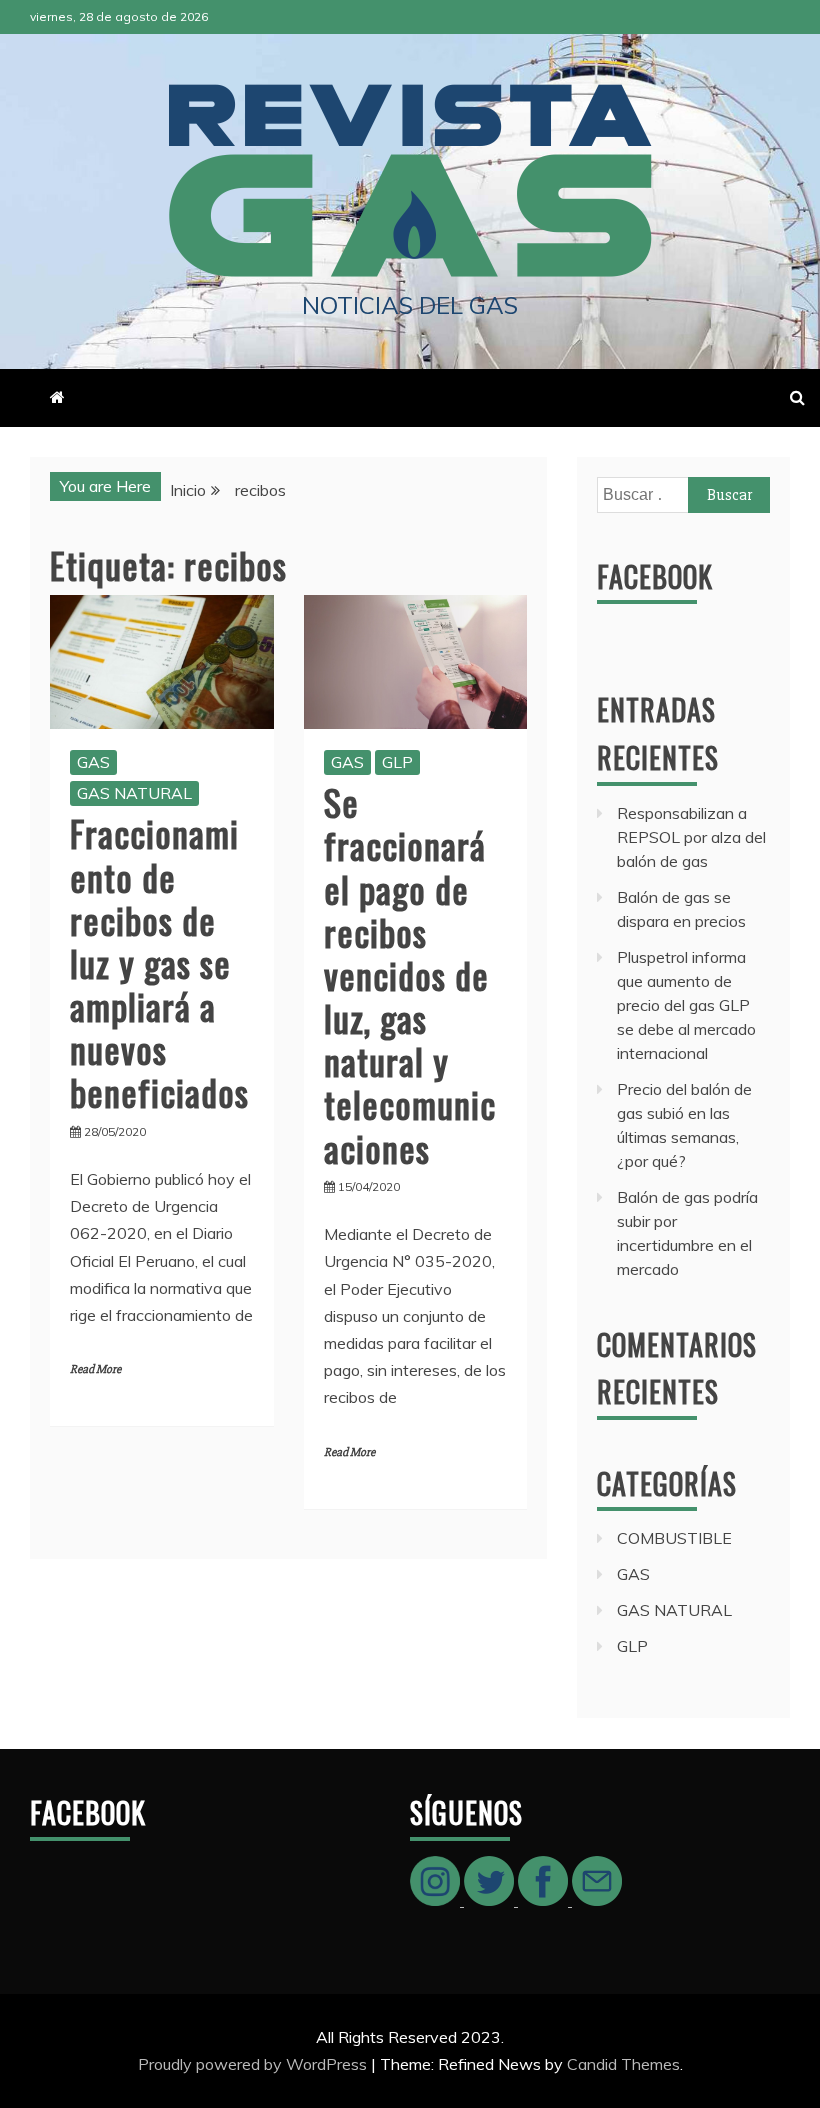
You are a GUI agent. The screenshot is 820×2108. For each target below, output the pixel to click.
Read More (95, 1369)
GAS (93, 762)
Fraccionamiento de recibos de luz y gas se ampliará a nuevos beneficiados (159, 962)
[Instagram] (437, 1900)
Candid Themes (623, 2064)
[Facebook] (545, 1900)
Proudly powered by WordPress (254, 2064)
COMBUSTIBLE (674, 1538)
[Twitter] (491, 1900)
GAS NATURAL (134, 793)
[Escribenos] (597, 1900)
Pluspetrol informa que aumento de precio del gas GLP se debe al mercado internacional (686, 1005)
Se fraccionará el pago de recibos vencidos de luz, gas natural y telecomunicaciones (410, 974)
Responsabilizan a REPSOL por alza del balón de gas (691, 837)
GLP (397, 762)
